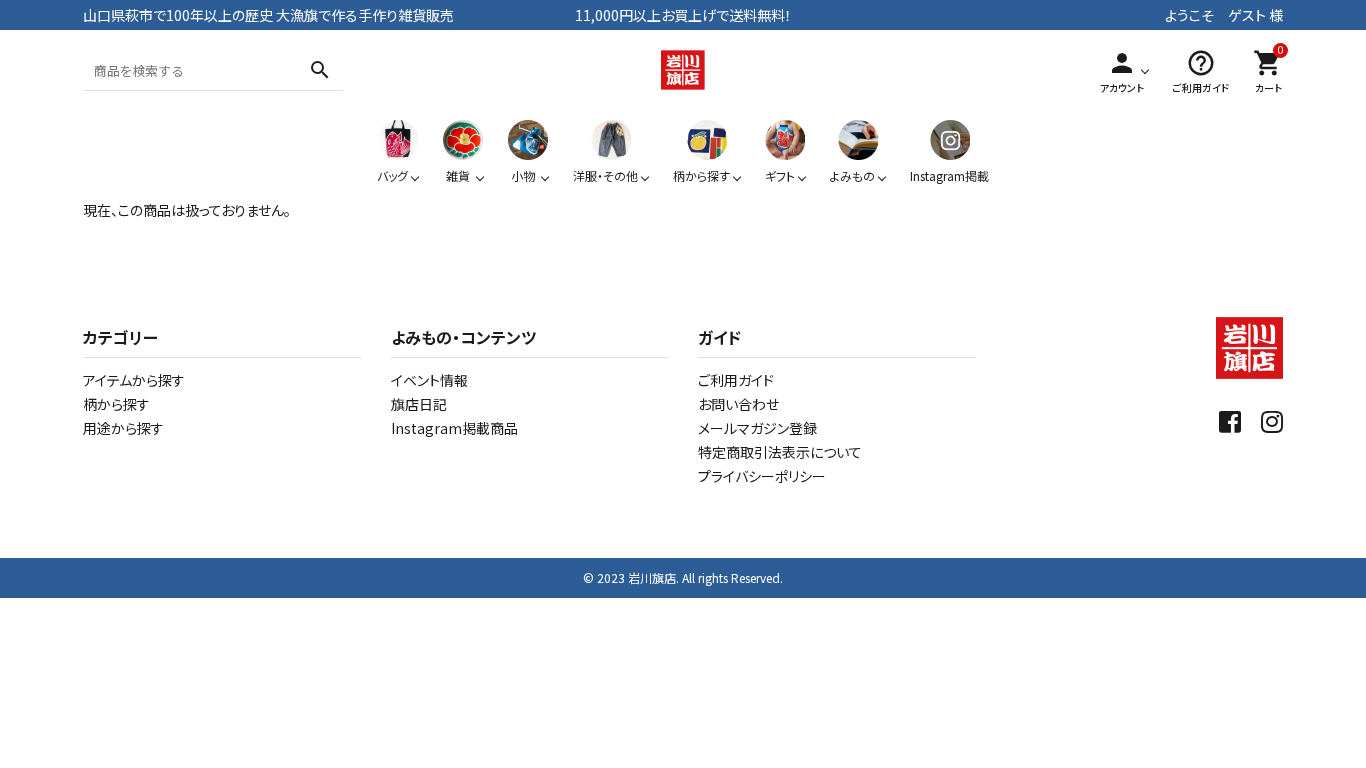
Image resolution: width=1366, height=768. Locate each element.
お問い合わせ (738, 404)
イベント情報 (429, 380)
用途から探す (123, 428)
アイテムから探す (134, 380)
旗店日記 (419, 404)
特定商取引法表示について (780, 452)
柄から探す (116, 404)
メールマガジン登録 (757, 428)
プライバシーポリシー (762, 476)
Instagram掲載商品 (454, 428)
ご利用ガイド (736, 380)
